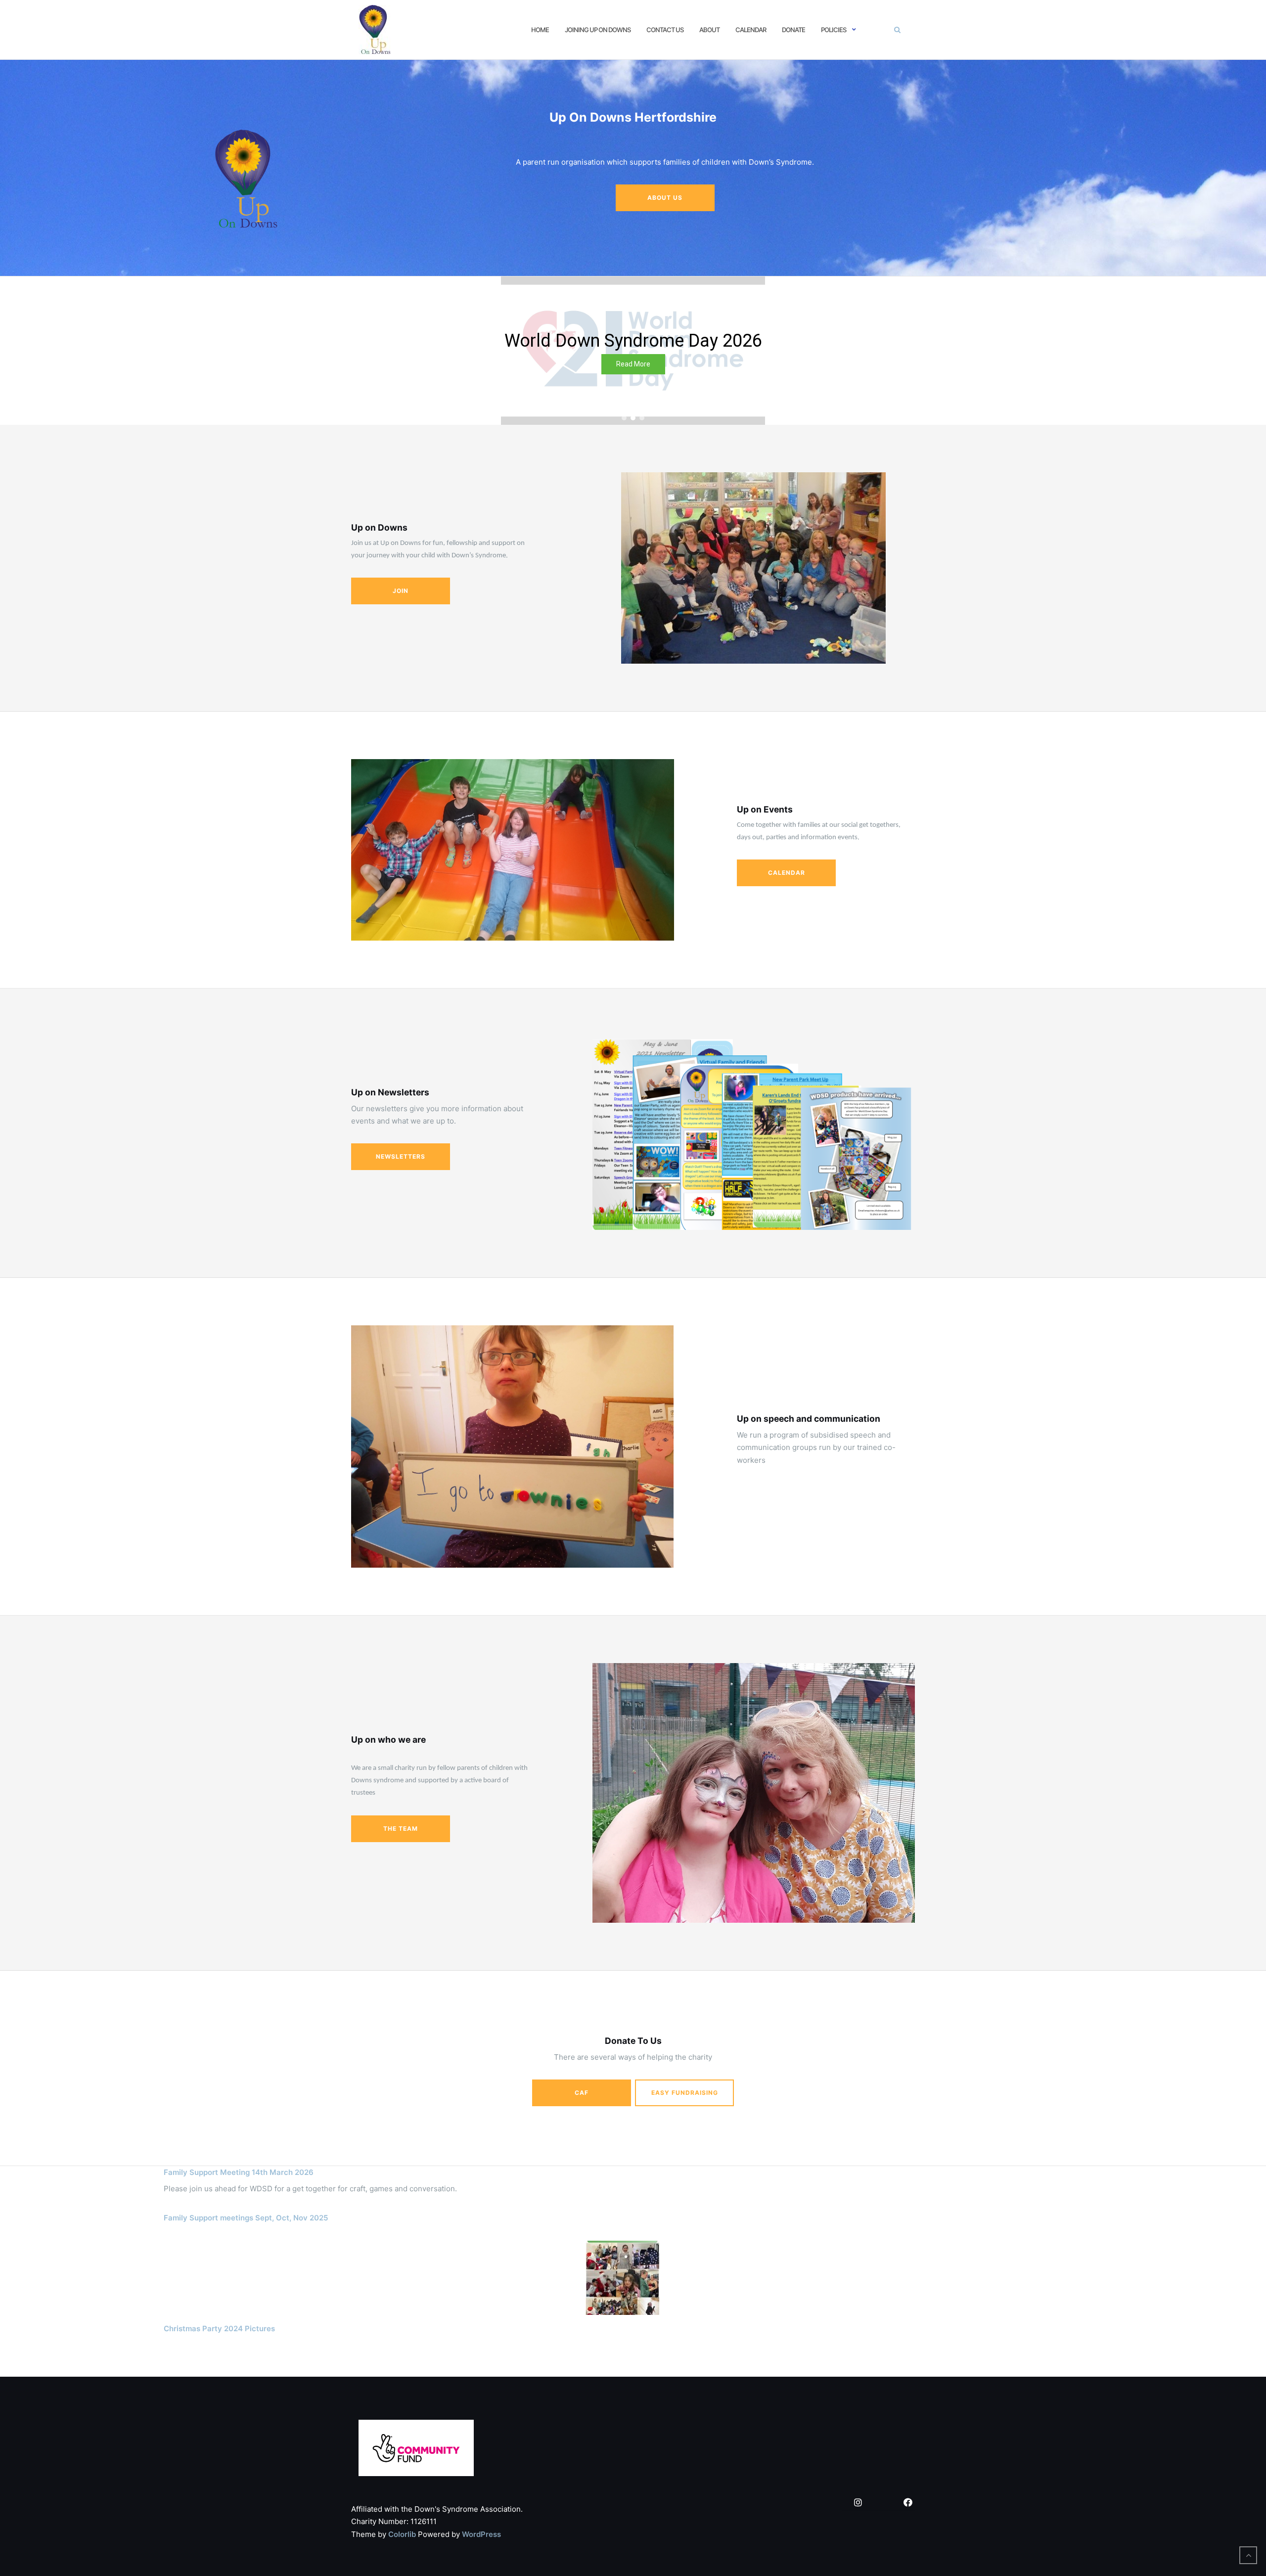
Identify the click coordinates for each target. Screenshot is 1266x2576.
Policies (834, 30)
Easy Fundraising (685, 2093)
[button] (10, 351)
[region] (633, 351)
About (709, 30)
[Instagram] (858, 2503)
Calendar (751, 30)
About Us (665, 198)
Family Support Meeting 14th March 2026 (239, 2172)
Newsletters (401, 1156)
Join (401, 591)
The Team (401, 1829)
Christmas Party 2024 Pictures (219, 2328)
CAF (582, 2093)
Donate (793, 30)
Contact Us (665, 30)
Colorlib (402, 2534)
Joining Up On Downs (598, 30)
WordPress (481, 2534)
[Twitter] (883, 2503)
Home (540, 30)
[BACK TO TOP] (1248, 2555)
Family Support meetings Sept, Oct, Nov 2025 (246, 2218)
